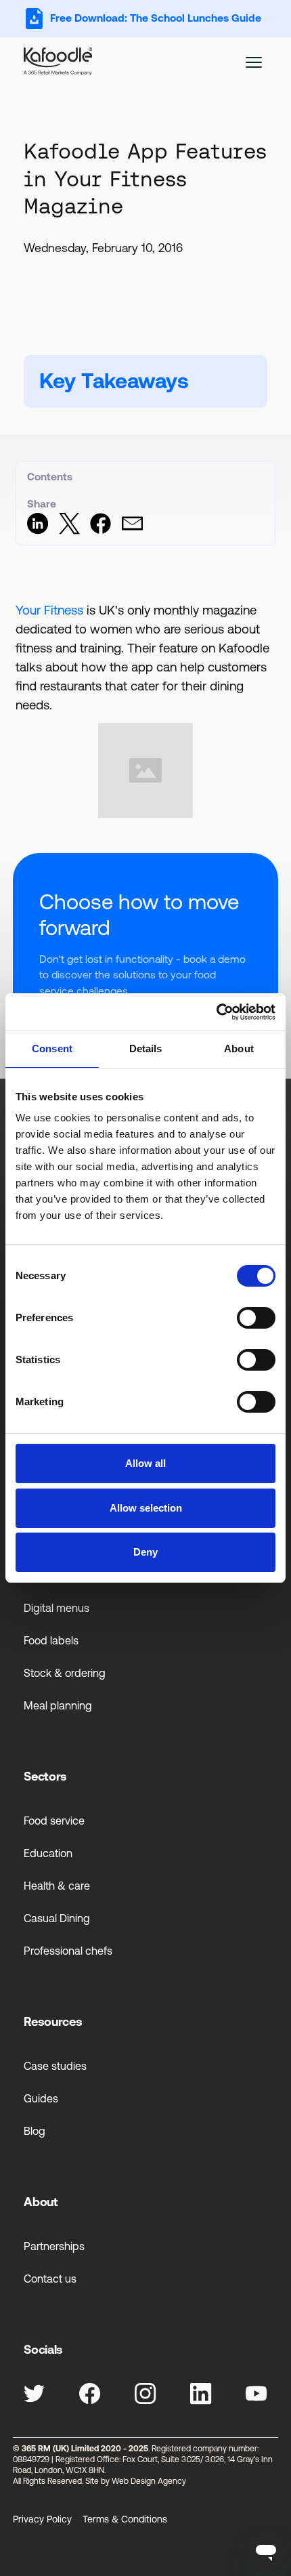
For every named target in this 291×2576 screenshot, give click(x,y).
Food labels (51, 1640)
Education (48, 1853)
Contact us (50, 2279)
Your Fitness (49, 610)
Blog (35, 2131)
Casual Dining (57, 1918)
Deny (145, 1552)
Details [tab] (146, 1048)
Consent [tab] (52, 1048)
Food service (54, 1821)
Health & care (57, 1886)
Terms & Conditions (125, 2519)
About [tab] (239, 1048)
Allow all (145, 1463)
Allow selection (146, 1508)
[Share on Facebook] (100, 531)
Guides (41, 2098)
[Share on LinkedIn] (38, 531)
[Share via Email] (132, 531)
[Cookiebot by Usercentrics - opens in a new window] (216, 1012)
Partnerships (54, 2246)
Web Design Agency (149, 2481)
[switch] (256, 1318)
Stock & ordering (65, 1673)
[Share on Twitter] (69, 531)
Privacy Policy (42, 2519)
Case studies (55, 2066)
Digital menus (57, 1608)
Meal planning (58, 1705)
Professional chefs (68, 1951)
